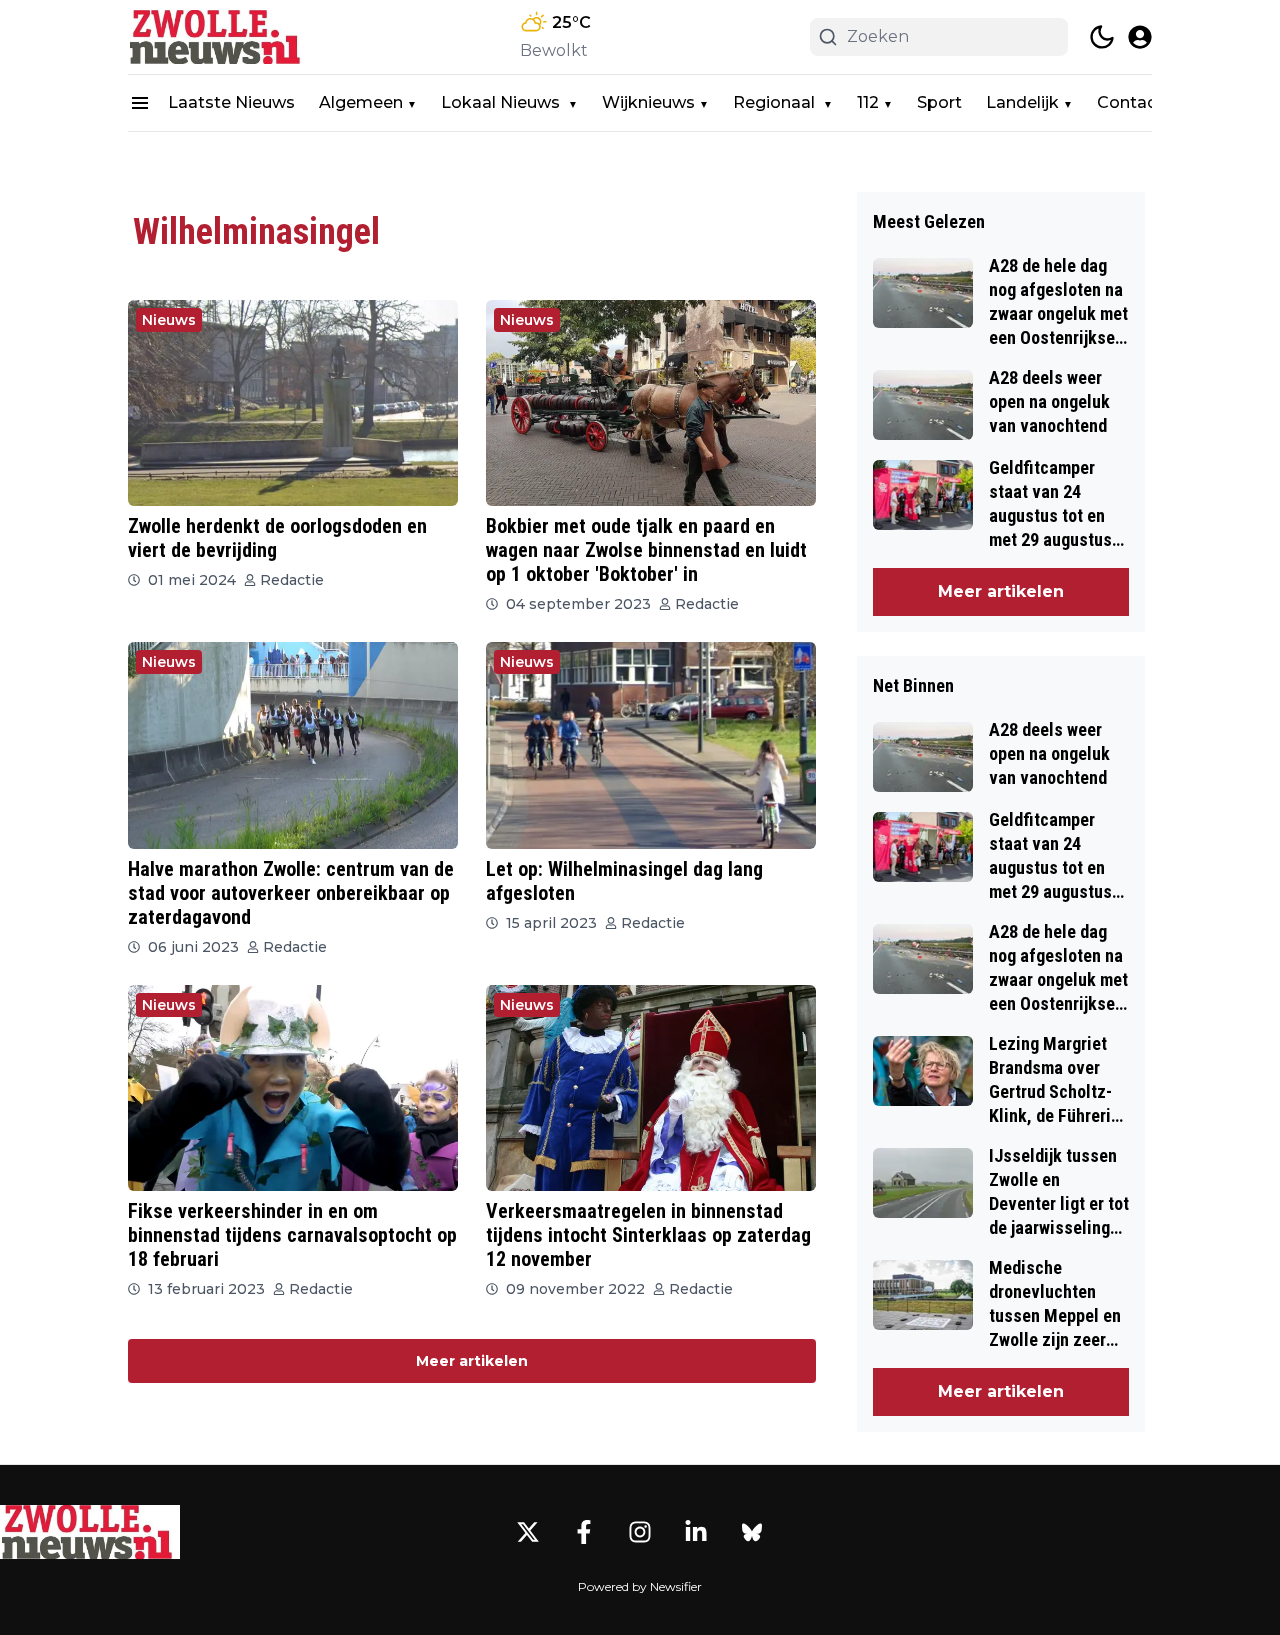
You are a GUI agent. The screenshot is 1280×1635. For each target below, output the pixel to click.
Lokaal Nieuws (502, 102)
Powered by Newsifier (640, 1586)
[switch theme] (1102, 37)
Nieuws (169, 320)
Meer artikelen (472, 1361)
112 (868, 102)
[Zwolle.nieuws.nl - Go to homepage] (90, 1532)
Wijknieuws (648, 102)
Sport (939, 102)
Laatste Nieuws (231, 102)
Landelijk (1022, 102)
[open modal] (1140, 37)
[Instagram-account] (640, 1532)
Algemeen (361, 102)
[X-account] (528, 1532)
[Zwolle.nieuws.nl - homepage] (218, 37)
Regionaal (776, 102)
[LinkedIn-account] (696, 1532)
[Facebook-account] (584, 1532)
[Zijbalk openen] (140, 103)
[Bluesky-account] (752, 1532)
